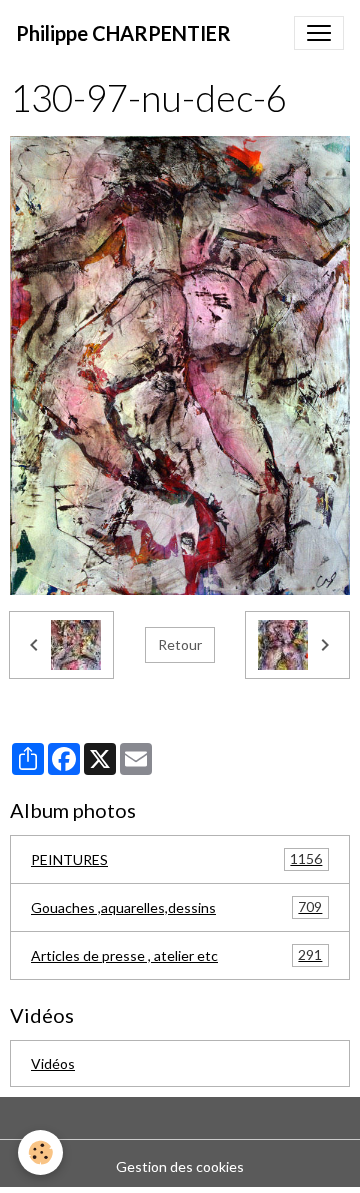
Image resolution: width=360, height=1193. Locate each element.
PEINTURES (176, 859)
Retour (180, 644)
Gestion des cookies (180, 1166)
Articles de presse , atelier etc (176, 955)
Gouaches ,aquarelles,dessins (176, 907)
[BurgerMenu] (319, 33)
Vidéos (53, 1063)
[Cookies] (40, 1152)
